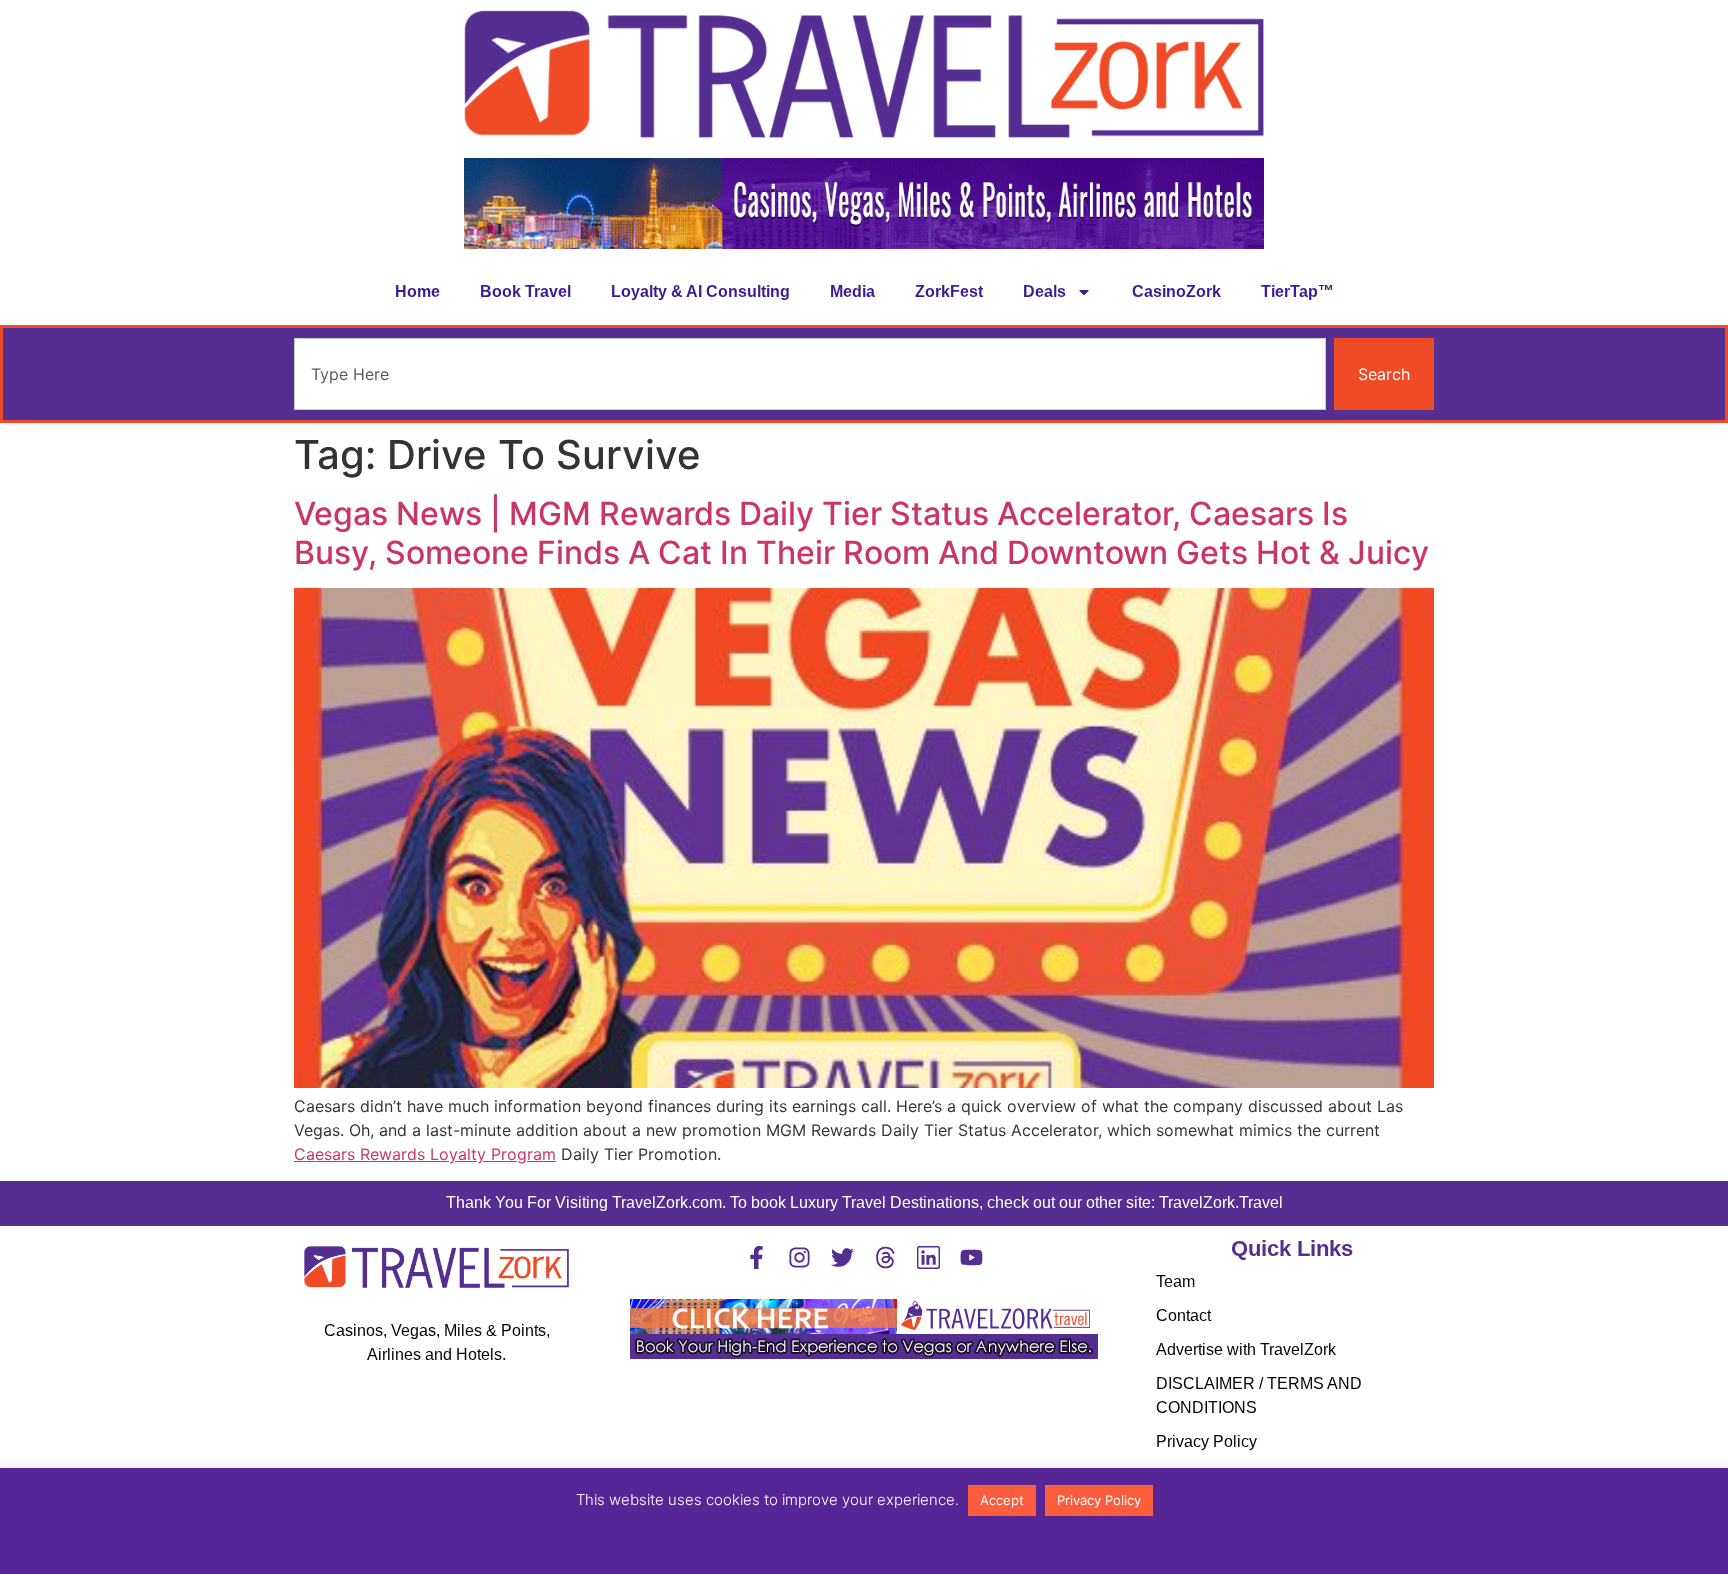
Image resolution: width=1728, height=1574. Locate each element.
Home (417, 291)
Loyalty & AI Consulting (700, 291)
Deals (1044, 291)
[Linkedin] (928, 1257)
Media (852, 291)
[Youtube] (971, 1257)
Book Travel (525, 291)
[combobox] (810, 374)
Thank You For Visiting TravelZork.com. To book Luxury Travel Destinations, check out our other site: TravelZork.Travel (864, 1202)
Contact (1183, 1315)
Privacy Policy (1206, 1441)
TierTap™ (1297, 291)
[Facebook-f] (756, 1257)
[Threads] (885, 1257)
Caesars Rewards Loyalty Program (425, 1154)
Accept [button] (1002, 1500)
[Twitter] (842, 1257)
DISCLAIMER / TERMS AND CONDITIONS (1259, 1395)
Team (1175, 1281)
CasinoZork (1176, 291)
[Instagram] (799, 1257)
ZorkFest (949, 291)
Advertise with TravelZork (1246, 1349)
